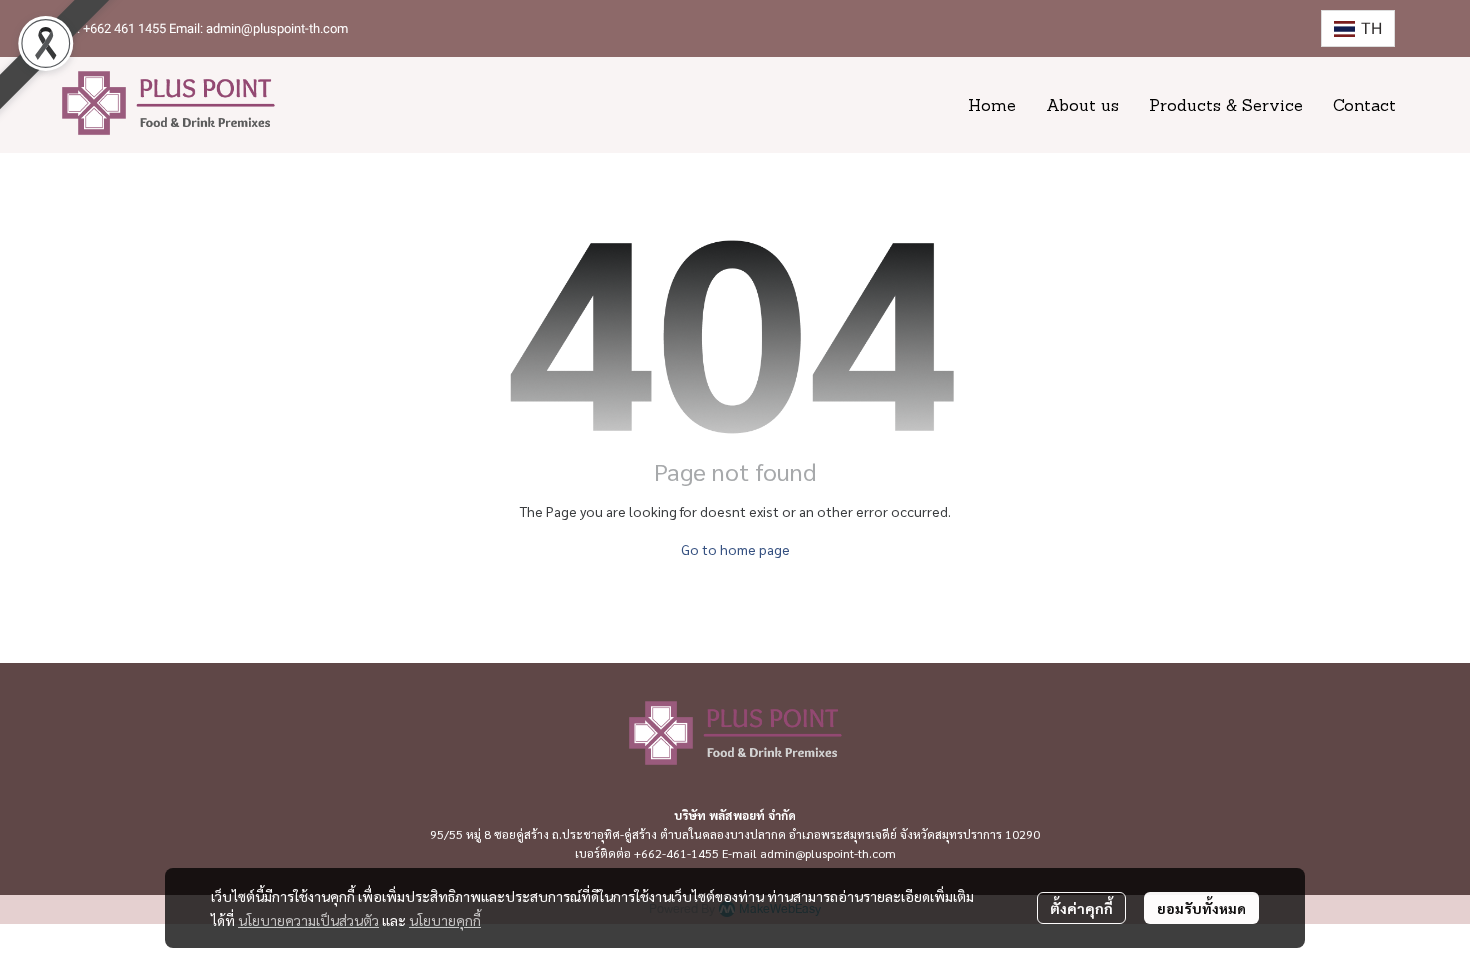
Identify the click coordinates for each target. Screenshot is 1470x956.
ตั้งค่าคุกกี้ (1081, 908)
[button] (1358, 28)
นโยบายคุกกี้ (445, 920)
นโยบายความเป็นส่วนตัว (308, 920)
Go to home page (735, 549)
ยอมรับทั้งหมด (1201, 908)
